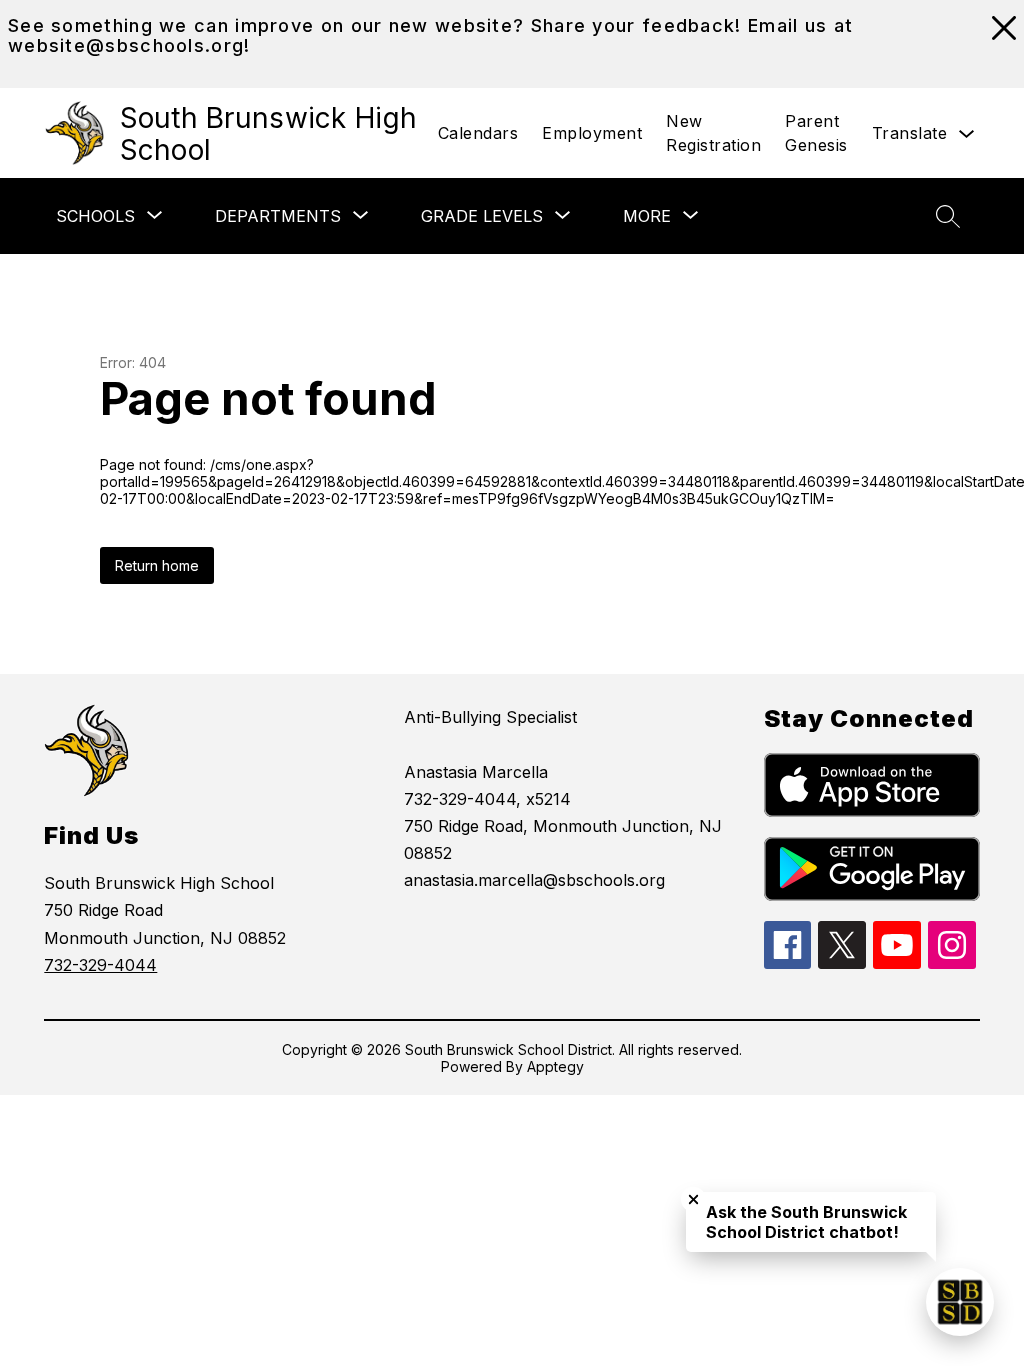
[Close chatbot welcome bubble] (693, 1199)
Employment (592, 133)
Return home (157, 565)
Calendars (478, 133)
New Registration (713, 133)
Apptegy (555, 1066)
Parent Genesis (816, 133)
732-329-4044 (100, 965)
